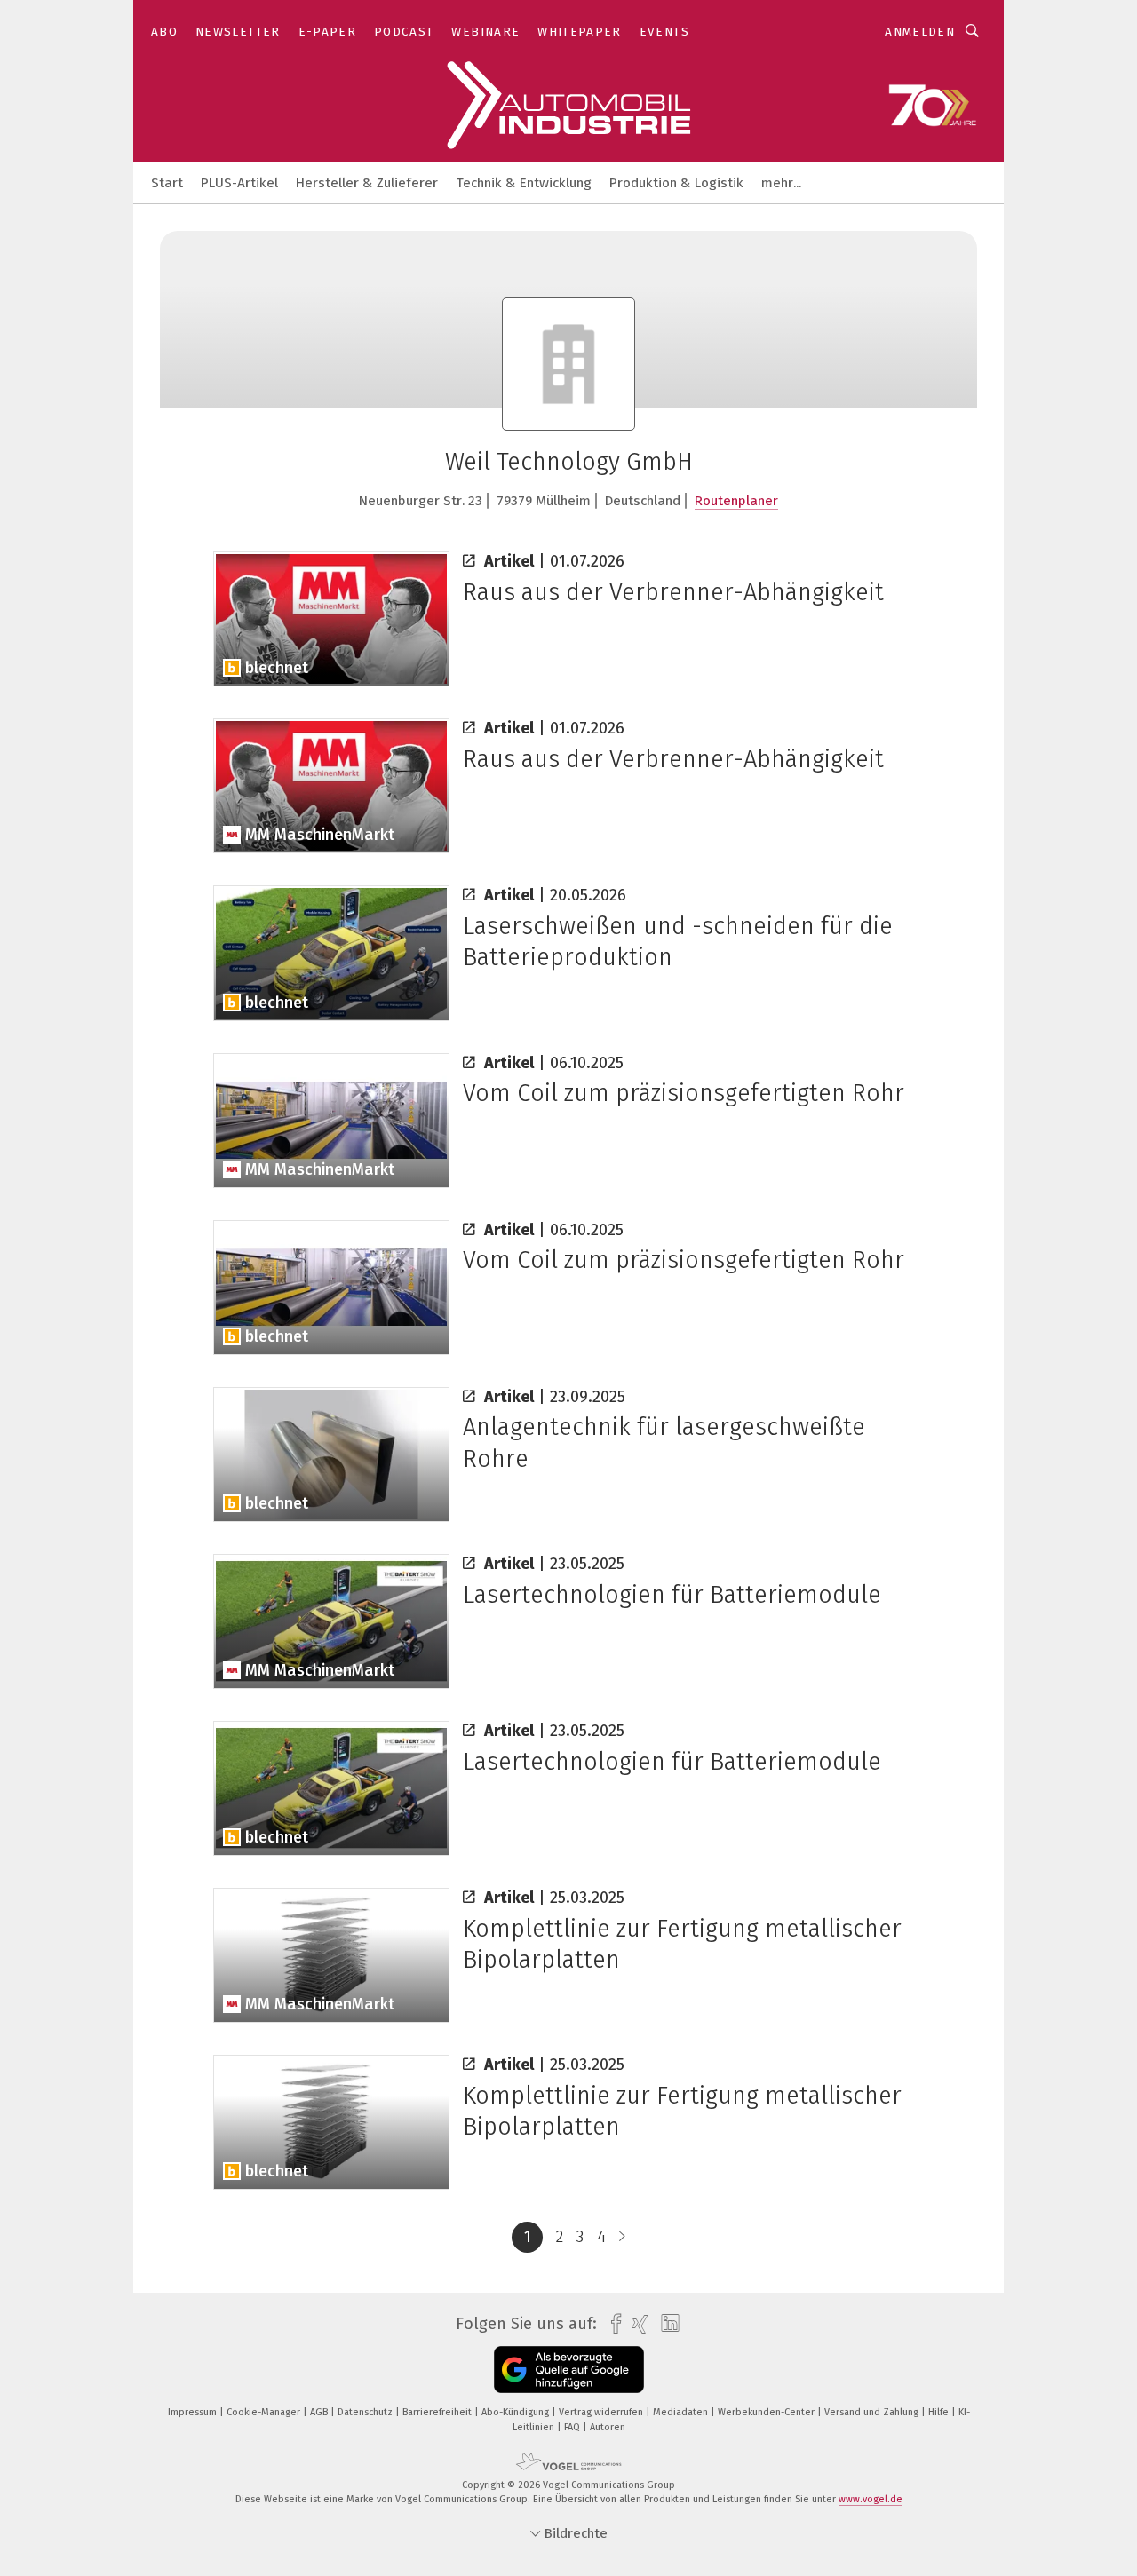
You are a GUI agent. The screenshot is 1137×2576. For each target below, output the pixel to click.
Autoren (608, 2427)
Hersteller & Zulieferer (367, 183)
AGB (320, 2412)
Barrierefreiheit (438, 2412)
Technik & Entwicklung (524, 183)
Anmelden (920, 32)
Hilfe (940, 2412)
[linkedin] (666, 2324)
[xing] (636, 2324)
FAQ (573, 2427)
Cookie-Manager (265, 2412)
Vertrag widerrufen (602, 2412)
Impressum (194, 2412)
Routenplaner (736, 501)
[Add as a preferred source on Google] (569, 2370)
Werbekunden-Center (767, 2412)
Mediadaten (682, 2412)
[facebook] (612, 2324)
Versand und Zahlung (873, 2412)
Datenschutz (366, 2412)
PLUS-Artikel (239, 183)
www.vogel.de (871, 2499)
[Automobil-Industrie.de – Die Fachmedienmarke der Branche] (167, 182)
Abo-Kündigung (517, 2412)
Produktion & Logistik (676, 183)
